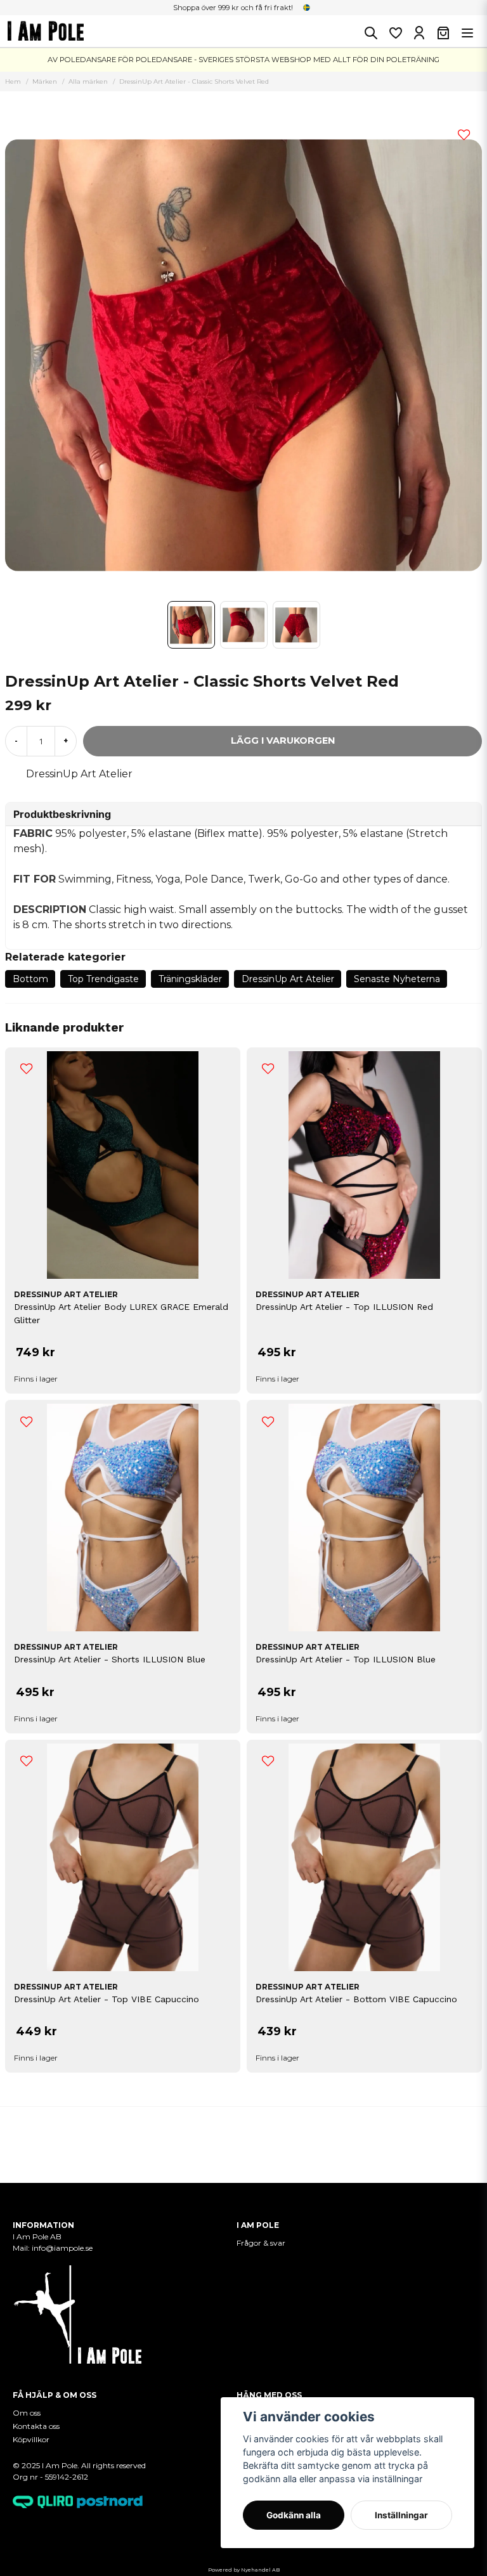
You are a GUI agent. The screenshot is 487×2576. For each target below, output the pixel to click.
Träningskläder (190, 979)
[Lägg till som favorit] (395, 33)
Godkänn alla (294, 2515)
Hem (13, 81)
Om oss (27, 2413)
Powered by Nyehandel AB (244, 2570)
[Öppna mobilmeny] (467, 33)
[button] (307, 8)
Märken (45, 81)
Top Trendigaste (103, 979)
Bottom (30, 979)
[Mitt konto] (419, 33)
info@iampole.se (63, 2248)
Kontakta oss (36, 2426)
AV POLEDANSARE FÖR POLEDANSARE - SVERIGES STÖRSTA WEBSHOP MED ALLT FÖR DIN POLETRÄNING (243, 60)
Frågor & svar (261, 2243)
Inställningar (401, 2515)
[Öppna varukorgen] (443, 33)
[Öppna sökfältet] (371, 33)
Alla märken (88, 81)
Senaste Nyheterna (397, 979)
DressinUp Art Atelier (79, 774)
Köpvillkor (31, 2439)
